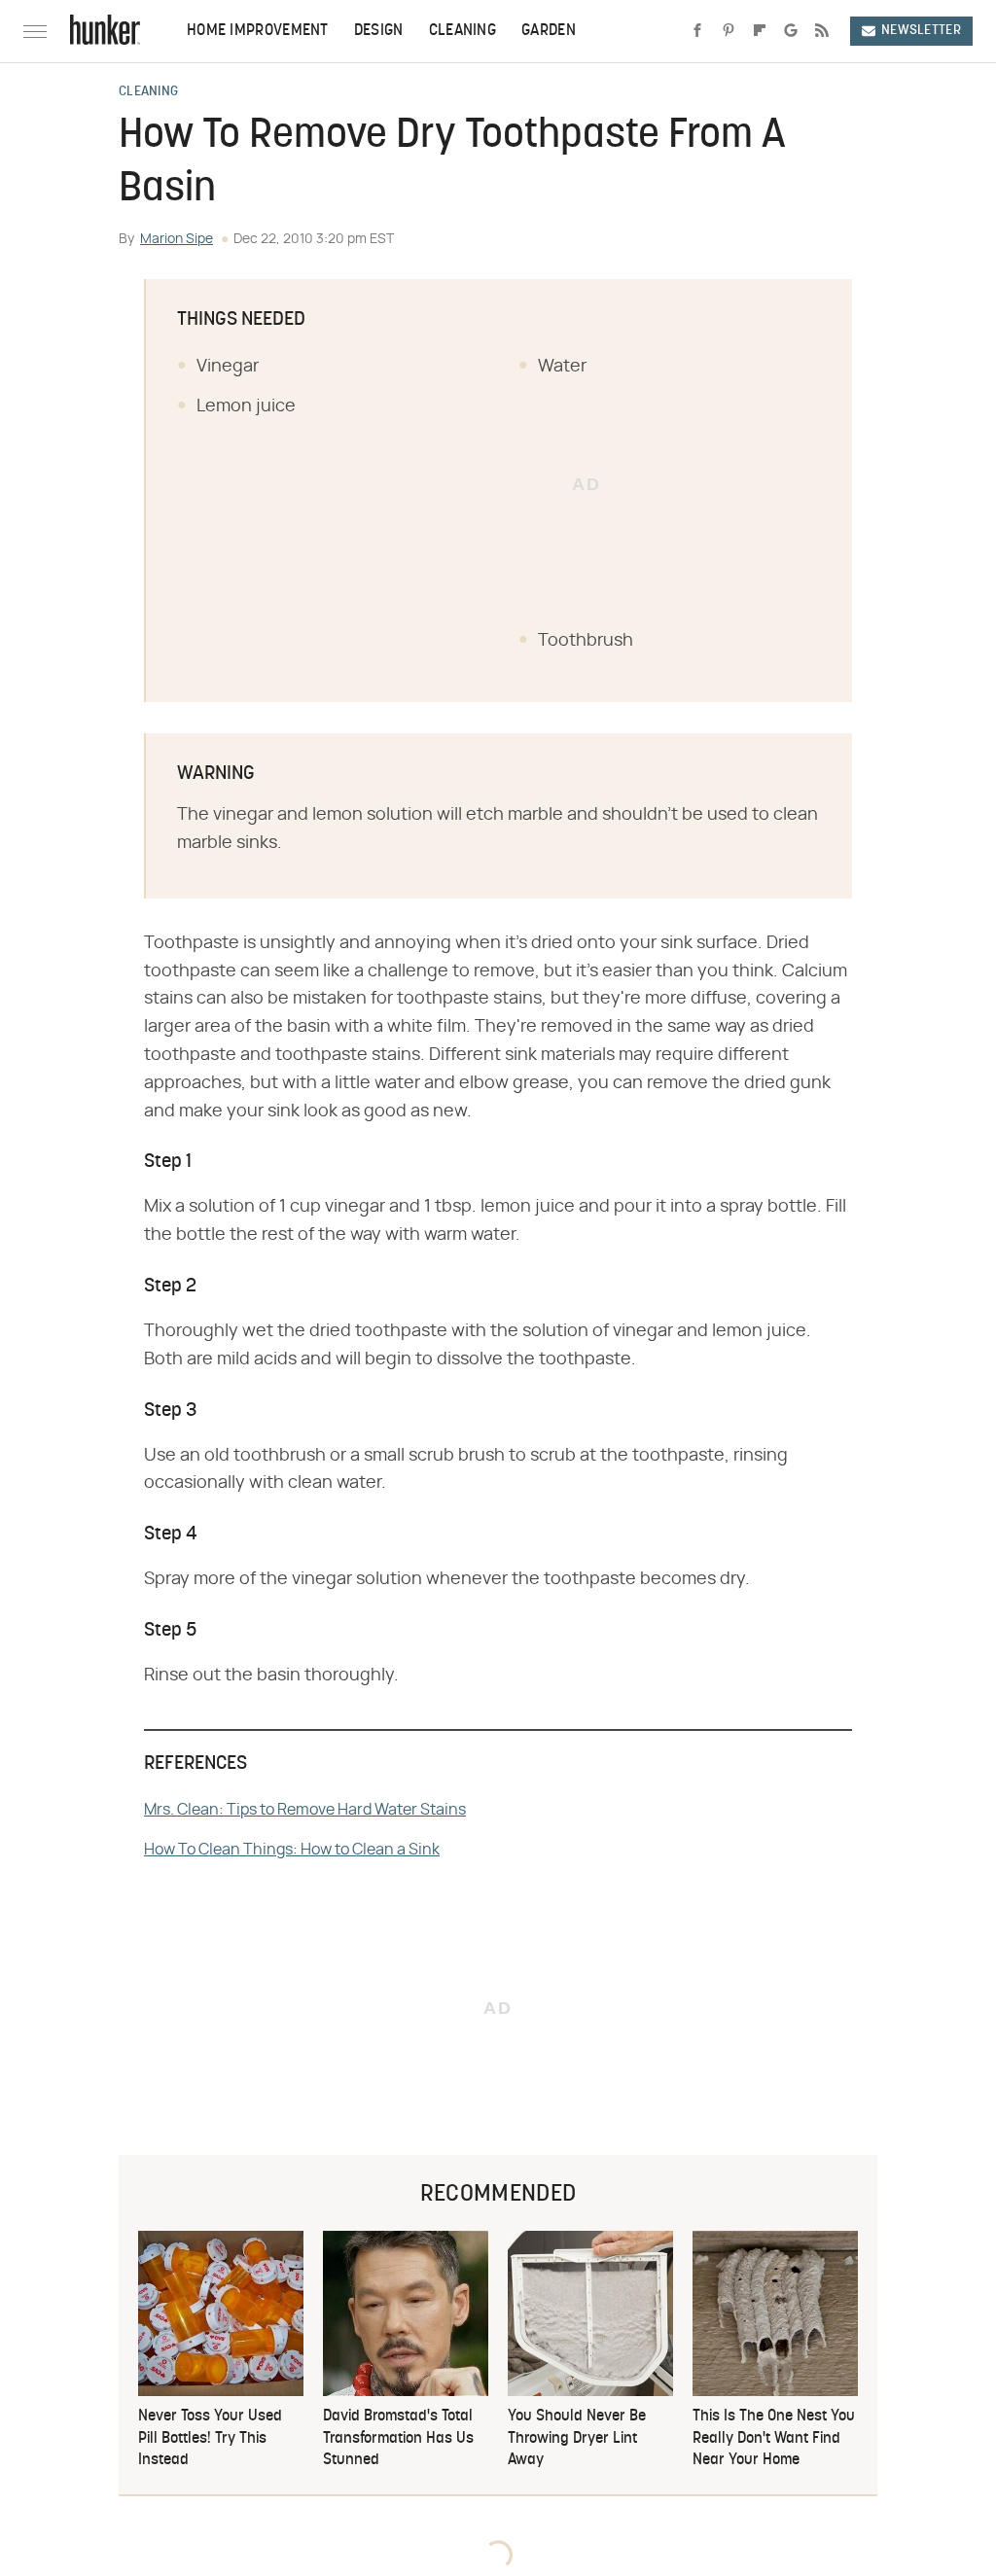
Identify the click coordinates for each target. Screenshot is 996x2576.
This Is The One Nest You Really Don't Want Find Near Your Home (774, 2438)
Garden (549, 31)
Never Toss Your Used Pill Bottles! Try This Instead (210, 2438)
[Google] (791, 31)
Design (379, 31)
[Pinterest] (729, 31)
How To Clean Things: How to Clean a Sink (292, 1850)
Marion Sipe (177, 239)
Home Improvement (258, 31)
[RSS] (822, 31)
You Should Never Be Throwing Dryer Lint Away (577, 2438)
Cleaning (462, 31)
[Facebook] (697, 31)
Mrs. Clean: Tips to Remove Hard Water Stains (305, 1810)
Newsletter (921, 31)
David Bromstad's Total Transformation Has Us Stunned (398, 2438)
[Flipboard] (760, 31)
